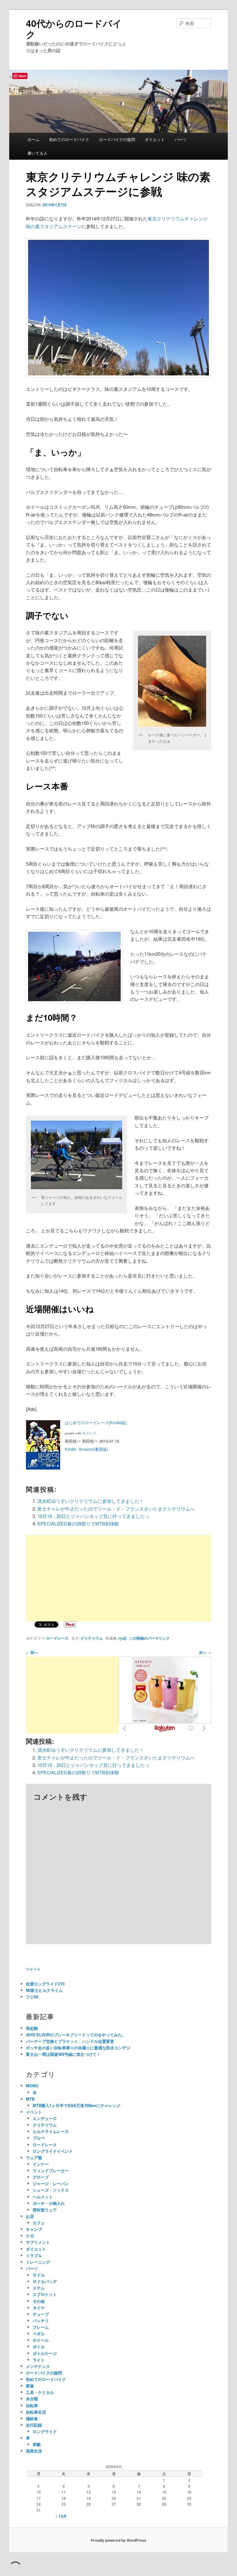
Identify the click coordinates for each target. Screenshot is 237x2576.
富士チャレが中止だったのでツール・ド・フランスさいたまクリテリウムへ (116, 1509)
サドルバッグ (45, 2281)
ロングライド (45, 2431)
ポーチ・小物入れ (49, 2203)
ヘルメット (43, 2197)
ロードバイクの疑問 (117, 139)
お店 (30, 2216)
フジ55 (32, 1997)
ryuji (122, 1638)
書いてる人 (37, 153)
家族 (30, 2386)
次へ (205, 1652)
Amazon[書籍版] (93, 1449)
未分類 (32, 2399)
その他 (39, 2301)
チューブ (41, 2314)
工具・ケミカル (40, 2392)
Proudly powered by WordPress (118, 2540)
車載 (37, 2444)
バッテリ (41, 2321)
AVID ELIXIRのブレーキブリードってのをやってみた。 (76, 2035)
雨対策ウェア (45, 2210)
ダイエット (155, 139)
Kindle (70, 1449)
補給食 (32, 2418)
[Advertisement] (118, 1578)
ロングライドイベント (53, 2151)
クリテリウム (92, 1638)
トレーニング (38, 2262)
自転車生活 (36, 2412)
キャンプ (34, 2229)
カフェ (39, 2223)
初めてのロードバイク (69, 139)
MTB (30, 2099)
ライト (39, 2360)
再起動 (32, 2028)
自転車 (32, 2405)
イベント (34, 2112)
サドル (39, 2275)
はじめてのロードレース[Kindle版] (96, 1422)
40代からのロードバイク (74, 29)
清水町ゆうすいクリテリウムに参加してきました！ (91, 1501)
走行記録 (34, 2425)
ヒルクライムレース (51, 2131)
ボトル (39, 2346)
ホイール (41, 2340)
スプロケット (45, 2294)
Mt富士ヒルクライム (44, 1990)
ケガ (30, 2236)
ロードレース (57, 1638)
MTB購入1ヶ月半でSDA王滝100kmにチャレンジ (77, 2105)
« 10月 (61, 2516)
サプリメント (38, 2242)
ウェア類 (34, 2158)
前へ (32, 1652)
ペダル (39, 2333)
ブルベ (39, 2138)
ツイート (33, 1969)
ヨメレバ (89, 1433)
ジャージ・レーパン (51, 2183)
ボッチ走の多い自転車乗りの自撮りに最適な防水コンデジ (78, 2048)
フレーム (41, 2327)
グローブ (41, 2177)
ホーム (33, 139)
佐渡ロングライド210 (45, 1984)
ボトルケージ (45, 2353)
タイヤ (39, 2308)
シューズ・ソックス (51, 2190)
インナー (41, 2164)
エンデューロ (45, 2118)
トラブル (34, 2255)
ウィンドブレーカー (51, 2170)
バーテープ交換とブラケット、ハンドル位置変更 (70, 2041)
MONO (32, 2086)
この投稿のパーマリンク (149, 1638)
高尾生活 (34, 2451)
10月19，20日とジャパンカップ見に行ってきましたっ (93, 1516)
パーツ (181, 139)
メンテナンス (38, 2366)
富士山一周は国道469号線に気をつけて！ (63, 2054)
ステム (39, 2288)
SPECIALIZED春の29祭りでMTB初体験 (78, 1523)
